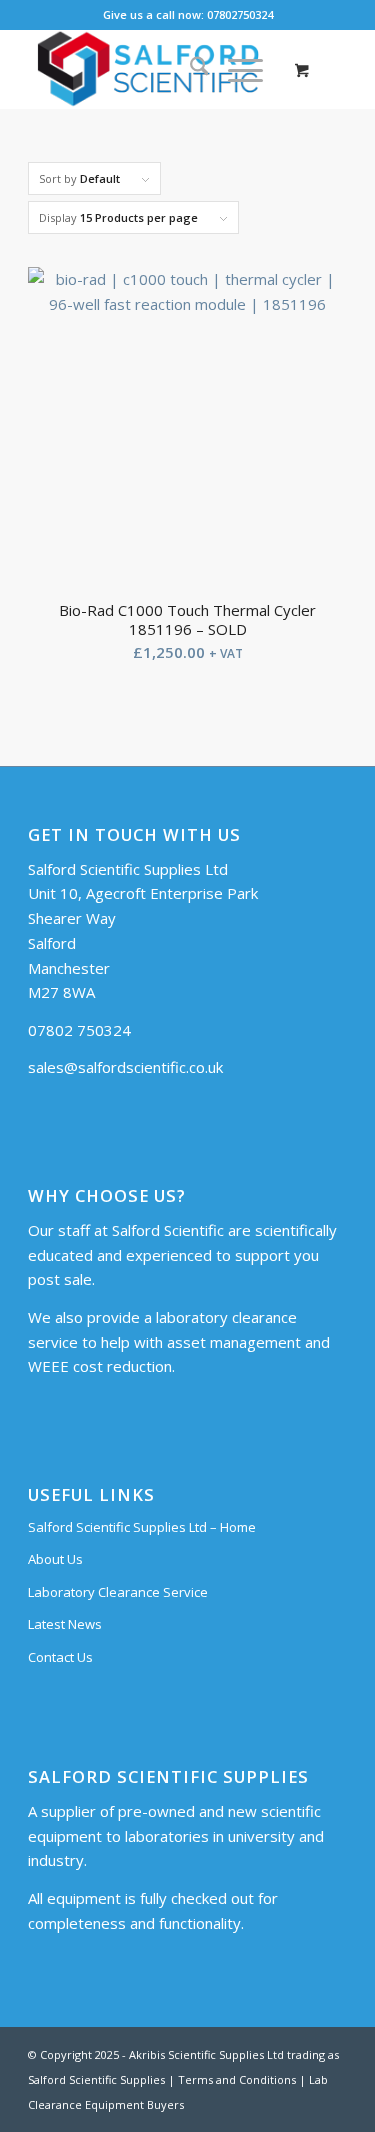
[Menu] (235, 69)
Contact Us (60, 1657)
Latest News (65, 1624)
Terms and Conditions (237, 2079)
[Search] (189, 69)
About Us (55, 1559)
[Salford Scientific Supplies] (155, 69)
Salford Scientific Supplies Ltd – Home (142, 1527)
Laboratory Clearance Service (118, 1592)
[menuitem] (189, 69)
